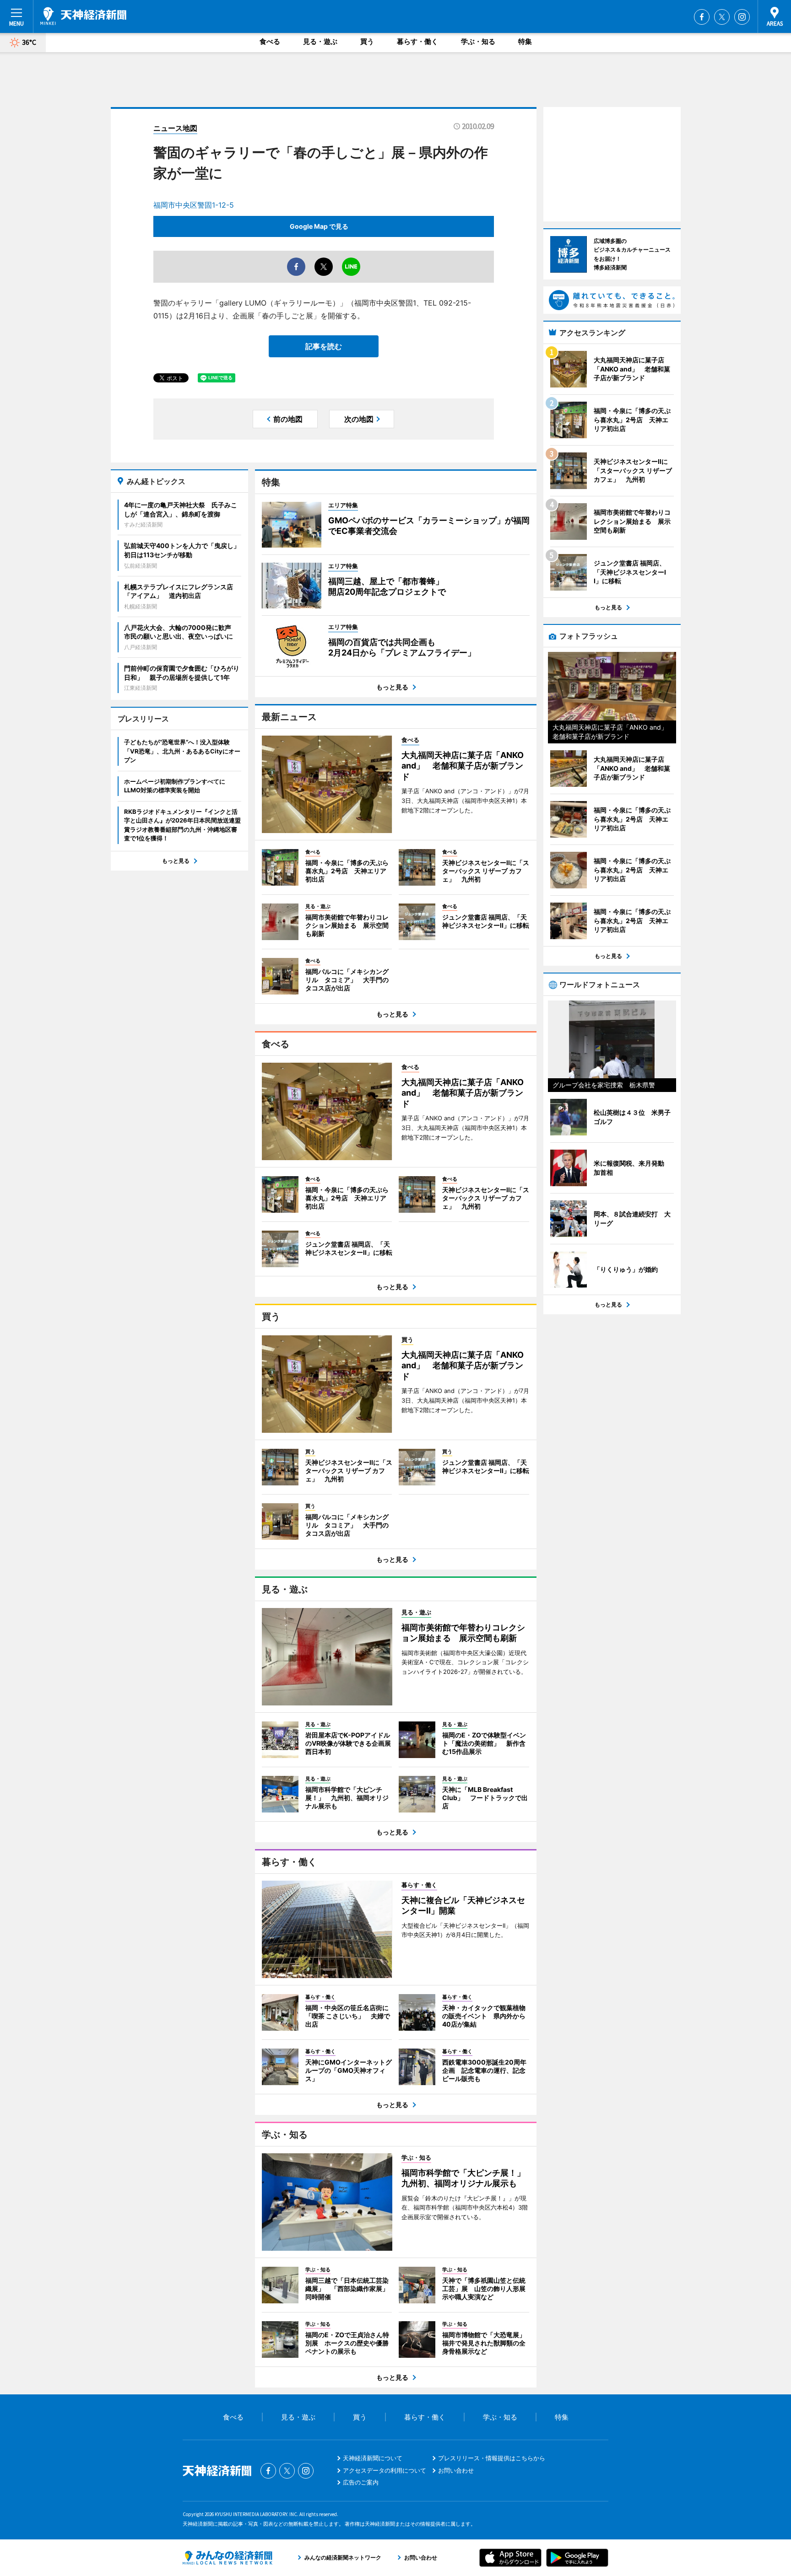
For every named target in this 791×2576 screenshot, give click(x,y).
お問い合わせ (456, 2470)
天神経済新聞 (83, 16)
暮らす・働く (417, 41)
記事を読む (324, 346)
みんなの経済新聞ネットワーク (228, 2558)
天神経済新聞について (373, 2458)
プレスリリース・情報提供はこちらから (492, 2458)
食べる (270, 41)
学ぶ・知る (478, 41)
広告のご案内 (361, 2482)
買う (367, 41)
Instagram (742, 17)
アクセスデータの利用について (385, 2470)
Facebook (702, 17)
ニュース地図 (175, 128)
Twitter (722, 17)
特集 (525, 41)
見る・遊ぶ (320, 41)
